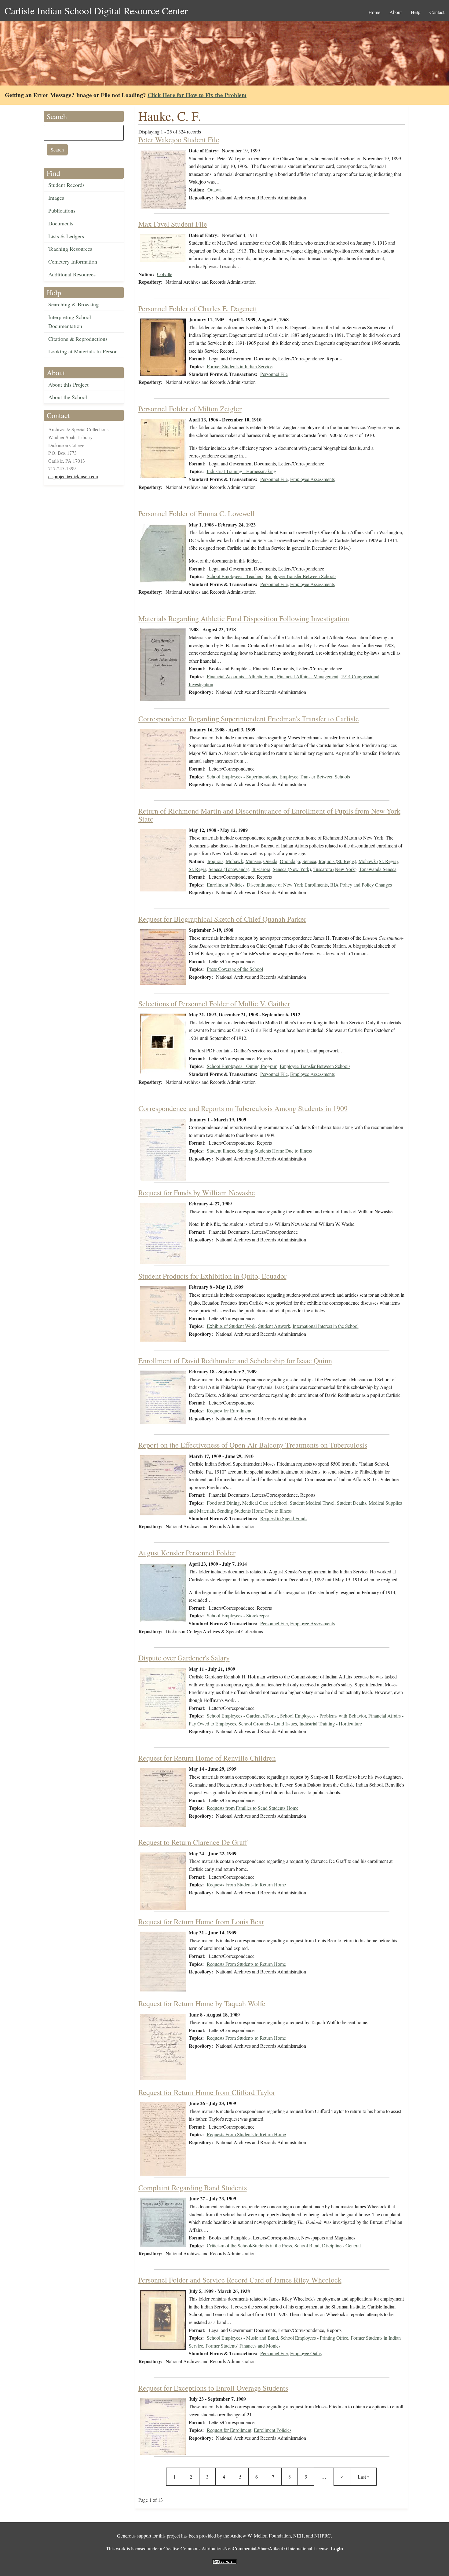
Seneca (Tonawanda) (229, 869)
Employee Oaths (306, 2353)
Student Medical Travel (312, 1503)
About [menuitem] (396, 12)
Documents (61, 223)
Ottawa (214, 189)
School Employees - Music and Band (242, 2338)
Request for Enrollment (229, 1410)
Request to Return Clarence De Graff (193, 1842)
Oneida (270, 861)
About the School (68, 397)
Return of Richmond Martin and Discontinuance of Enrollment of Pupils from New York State (269, 815)
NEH (298, 2536)
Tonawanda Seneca (378, 869)
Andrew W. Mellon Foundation (261, 2536)
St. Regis (197, 869)
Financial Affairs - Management (308, 676)
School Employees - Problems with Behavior (323, 1716)
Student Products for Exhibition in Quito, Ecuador (212, 1276)
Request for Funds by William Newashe (197, 1193)
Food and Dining (223, 1503)
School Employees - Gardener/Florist (242, 1716)
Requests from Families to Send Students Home (253, 1808)
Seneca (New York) (292, 869)
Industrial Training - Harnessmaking (241, 471)
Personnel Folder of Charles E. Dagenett (198, 308)
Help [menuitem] (416, 12)
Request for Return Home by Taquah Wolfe (202, 2003)
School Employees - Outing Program (242, 1066)
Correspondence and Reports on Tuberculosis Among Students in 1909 (243, 1108)
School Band (307, 2245)
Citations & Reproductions (78, 339)
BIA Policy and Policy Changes (361, 885)
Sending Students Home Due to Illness (275, 1151)
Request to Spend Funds (284, 1518)
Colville (165, 274)
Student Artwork (274, 1326)
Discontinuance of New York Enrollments (287, 885)
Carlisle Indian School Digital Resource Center (96, 11)
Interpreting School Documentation (70, 321)
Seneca (309, 861)
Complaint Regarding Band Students (193, 2188)
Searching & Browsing (73, 304)
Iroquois (215, 861)
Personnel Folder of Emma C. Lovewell (197, 513)
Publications (62, 210)
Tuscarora (261, 869)
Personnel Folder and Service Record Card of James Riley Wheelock (240, 2280)
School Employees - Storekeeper (238, 1615)
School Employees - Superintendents (242, 776)
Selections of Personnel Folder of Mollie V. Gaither (214, 1004)
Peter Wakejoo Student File (179, 140)
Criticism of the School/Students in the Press (249, 2245)
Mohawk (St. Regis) (378, 861)
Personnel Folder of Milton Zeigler (190, 409)
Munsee (253, 861)
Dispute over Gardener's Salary (184, 1658)
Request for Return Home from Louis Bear (201, 1922)
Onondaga (290, 861)
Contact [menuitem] (437, 12)
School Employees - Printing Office (314, 2338)
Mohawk (234, 861)
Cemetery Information (73, 261)
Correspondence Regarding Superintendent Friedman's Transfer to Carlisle (249, 719)
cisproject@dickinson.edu (73, 476)
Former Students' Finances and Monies (243, 2346)
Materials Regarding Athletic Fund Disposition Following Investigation (244, 618)
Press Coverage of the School (235, 969)
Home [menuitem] (374, 12)
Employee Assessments (312, 479)
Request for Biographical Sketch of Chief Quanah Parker (222, 919)
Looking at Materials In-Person (83, 351)
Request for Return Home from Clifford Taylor (207, 2092)
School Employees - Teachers (235, 576)
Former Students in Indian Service (240, 366)
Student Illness (221, 1151)
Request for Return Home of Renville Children (207, 1758)
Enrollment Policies (226, 885)
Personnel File (274, 374)
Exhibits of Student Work (231, 1326)
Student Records (66, 185)
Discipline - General (341, 2245)
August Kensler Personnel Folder (187, 1553)
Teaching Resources (70, 249)
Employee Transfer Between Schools (301, 576)
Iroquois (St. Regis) (337, 861)
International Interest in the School (326, 1326)
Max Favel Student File (173, 224)
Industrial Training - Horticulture (331, 1723)
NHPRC (323, 2536)
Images (56, 198)
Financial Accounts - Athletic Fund (241, 676)
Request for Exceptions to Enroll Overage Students (213, 2388)
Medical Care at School (265, 1503)
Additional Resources (72, 274)
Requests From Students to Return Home (246, 1884)
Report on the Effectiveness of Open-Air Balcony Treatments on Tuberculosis (253, 1445)
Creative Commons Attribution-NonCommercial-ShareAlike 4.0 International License (246, 2548)
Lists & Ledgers (66, 236)
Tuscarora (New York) (335, 869)
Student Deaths (352, 1503)
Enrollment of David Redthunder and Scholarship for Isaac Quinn (235, 1361)
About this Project (68, 384)
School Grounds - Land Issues (268, 1723)
